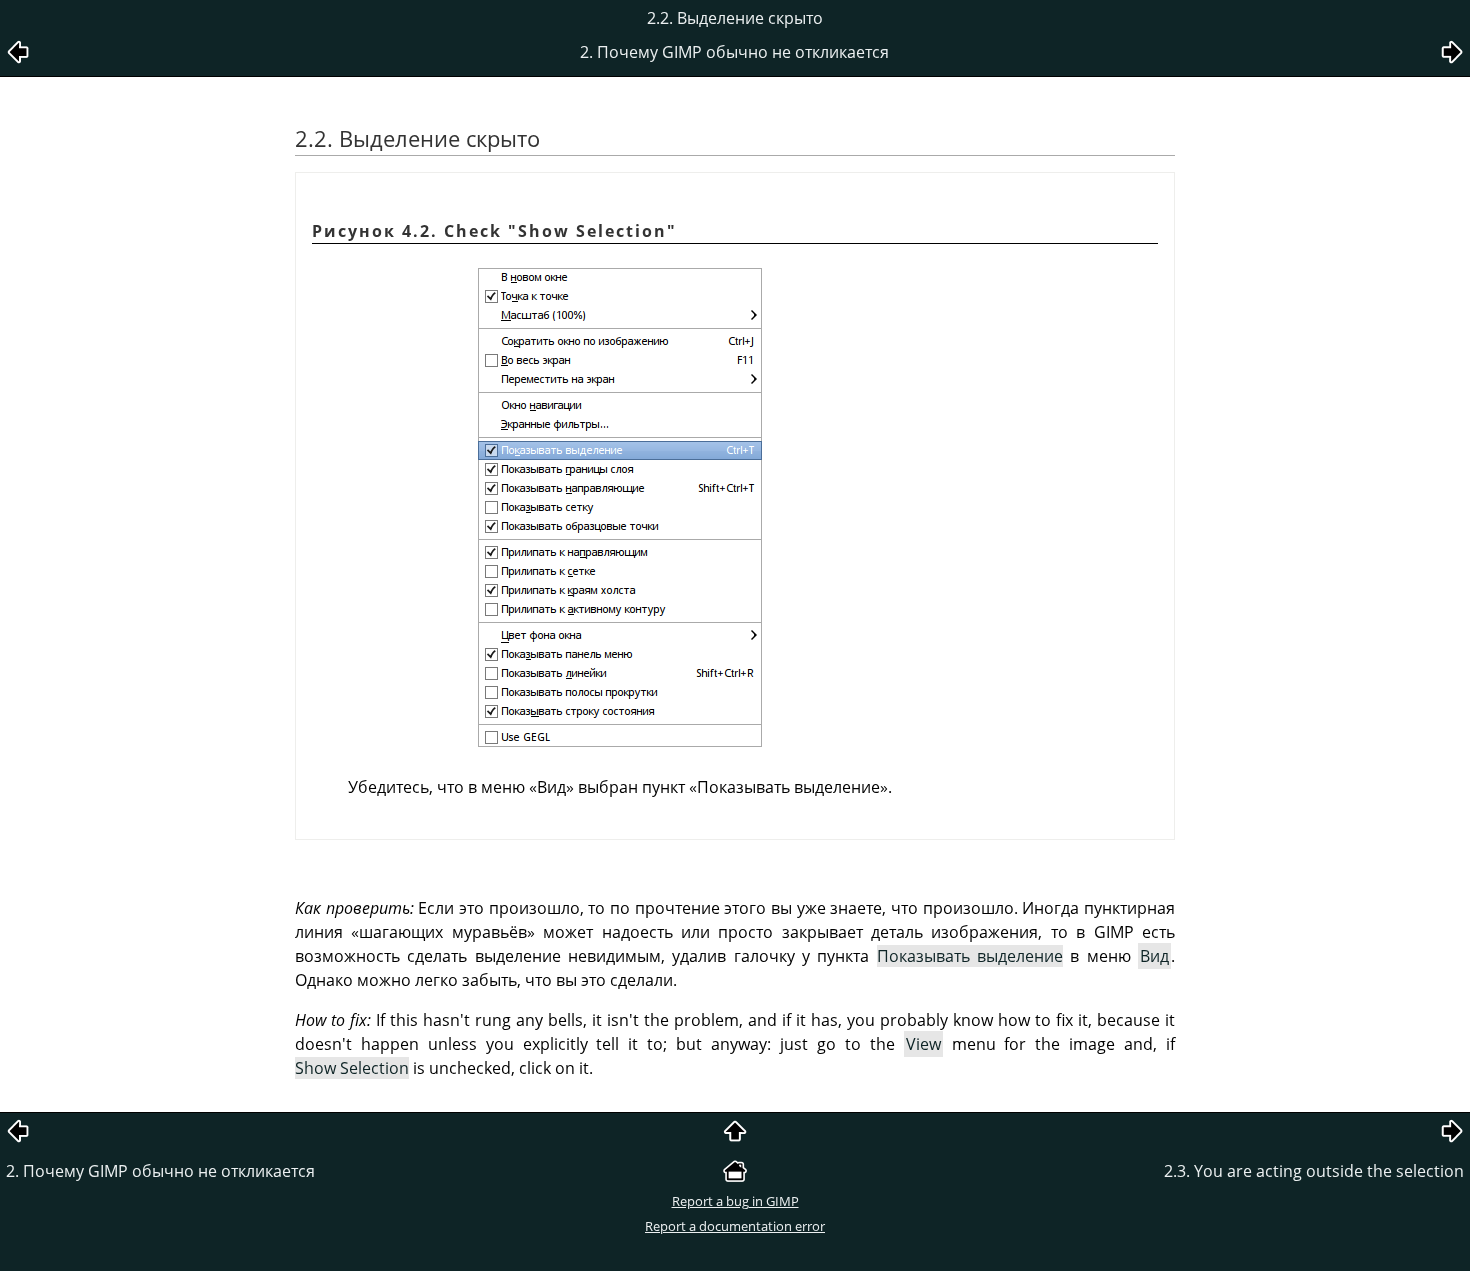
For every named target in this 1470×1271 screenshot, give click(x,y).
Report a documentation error (735, 1226)
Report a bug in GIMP (735, 1201)
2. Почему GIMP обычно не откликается (160, 1171)
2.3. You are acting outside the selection (1314, 1171)
